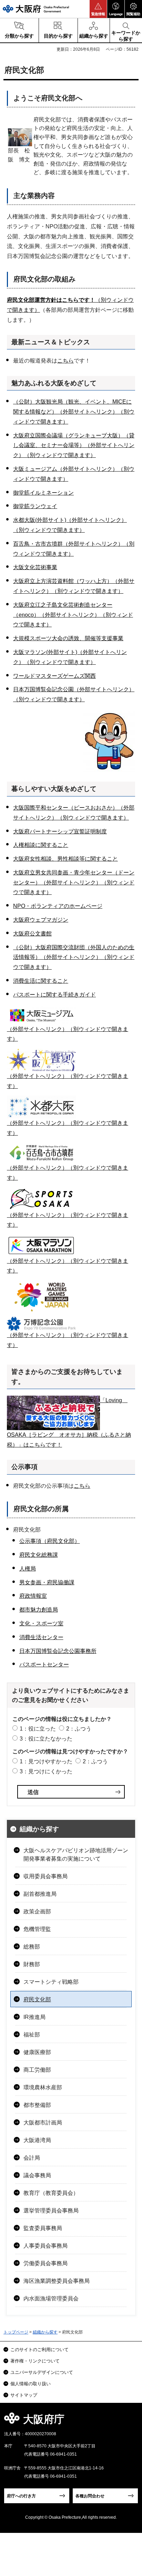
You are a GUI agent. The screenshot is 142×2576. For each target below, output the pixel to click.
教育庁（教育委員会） (51, 2193)
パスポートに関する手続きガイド (54, 995)
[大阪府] (36, 9)
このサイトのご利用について (39, 2350)
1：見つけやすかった (46, 1761)
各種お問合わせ (90, 2496)
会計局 (32, 2158)
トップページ (16, 2332)
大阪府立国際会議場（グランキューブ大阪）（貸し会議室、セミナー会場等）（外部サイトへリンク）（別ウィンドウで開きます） (74, 445)
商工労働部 (37, 2070)
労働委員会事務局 (45, 2263)
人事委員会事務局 (45, 2246)
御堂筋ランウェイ (35, 506)
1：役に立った (38, 1729)
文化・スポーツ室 (41, 1623)
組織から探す (39, 1829)
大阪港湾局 (37, 2140)
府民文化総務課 (39, 1555)
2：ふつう (79, 1729)
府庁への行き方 (21, 2496)
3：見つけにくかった (46, 1771)
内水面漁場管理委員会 (51, 2298)
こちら (65, 361)
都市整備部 (37, 2105)
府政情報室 (33, 1596)
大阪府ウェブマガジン (41, 920)
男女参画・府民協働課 (47, 1582)
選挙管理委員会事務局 (51, 2211)
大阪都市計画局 (43, 2123)
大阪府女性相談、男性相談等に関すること (65, 859)
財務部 (32, 1964)
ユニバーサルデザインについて (42, 2372)
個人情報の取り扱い (31, 2384)
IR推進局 (34, 2017)
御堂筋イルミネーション (43, 493)
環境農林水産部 (43, 2087)
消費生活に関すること (41, 981)
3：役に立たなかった (46, 1739)
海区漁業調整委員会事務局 (57, 2281)
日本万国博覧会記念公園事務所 (58, 1651)
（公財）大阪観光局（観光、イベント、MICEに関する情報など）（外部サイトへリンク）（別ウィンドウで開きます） (74, 412)
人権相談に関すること (41, 845)
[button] (98, 9)
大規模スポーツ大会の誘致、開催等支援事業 (68, 638)
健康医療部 (37, 2052)
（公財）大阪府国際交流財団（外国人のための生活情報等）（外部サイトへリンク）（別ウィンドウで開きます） (74, 957)
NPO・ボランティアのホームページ (58, 906)
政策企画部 (37, 1911)
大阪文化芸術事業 (35, 567)
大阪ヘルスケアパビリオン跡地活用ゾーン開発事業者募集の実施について (76, 1855)
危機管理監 (37, 1929)
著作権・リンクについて (35, 2361)
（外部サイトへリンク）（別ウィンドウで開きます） (68, 1340)
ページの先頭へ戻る (129, 2421)
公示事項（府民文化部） (50, 1541)
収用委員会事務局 (45, 1876)
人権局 (28, 1569)
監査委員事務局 (43, 2228)
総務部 (32, 1947)
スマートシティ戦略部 (51, 1982)
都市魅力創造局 (39, 1610)
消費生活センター (41, 1637)
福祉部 (32, 2035)
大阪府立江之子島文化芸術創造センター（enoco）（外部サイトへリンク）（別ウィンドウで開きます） (73, 615)
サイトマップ (24, 2395)
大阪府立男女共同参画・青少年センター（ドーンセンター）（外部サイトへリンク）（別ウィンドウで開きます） (74, 883)
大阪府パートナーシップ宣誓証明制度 (60, 831)
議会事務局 (37, 2175)
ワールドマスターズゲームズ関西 (54, 676)
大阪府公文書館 (32, 934)
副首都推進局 (40, 1894)
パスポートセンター (44, 1665)
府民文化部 (37, 1999)
